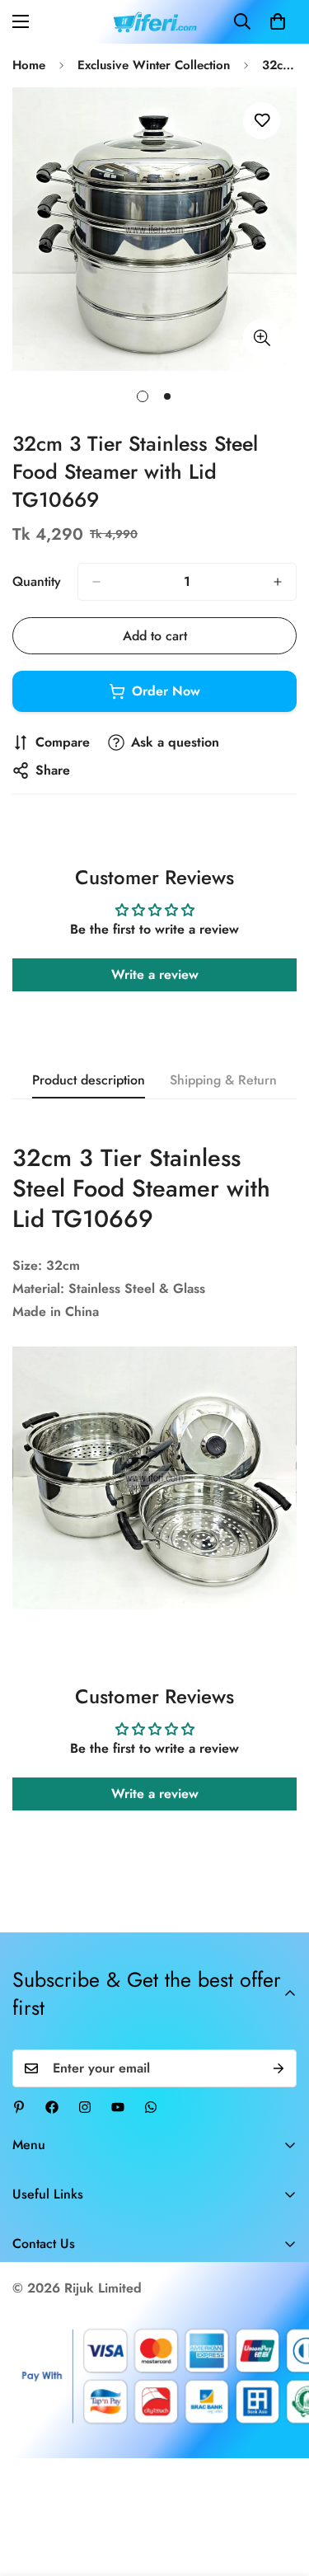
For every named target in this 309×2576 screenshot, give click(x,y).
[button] (278, 21)
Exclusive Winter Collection (154, 65)
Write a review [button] (155, 974)
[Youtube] (118, 2107)
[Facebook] (52, 2107)
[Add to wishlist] (262, 121)
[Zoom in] (262, 337)
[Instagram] (85, 2107)
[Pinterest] (19, 2107)
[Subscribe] (279, 2068)
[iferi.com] (154, 22)
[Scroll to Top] (279, 2489)
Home (29, 65)
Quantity (37, 581)
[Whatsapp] (151, 2107)
